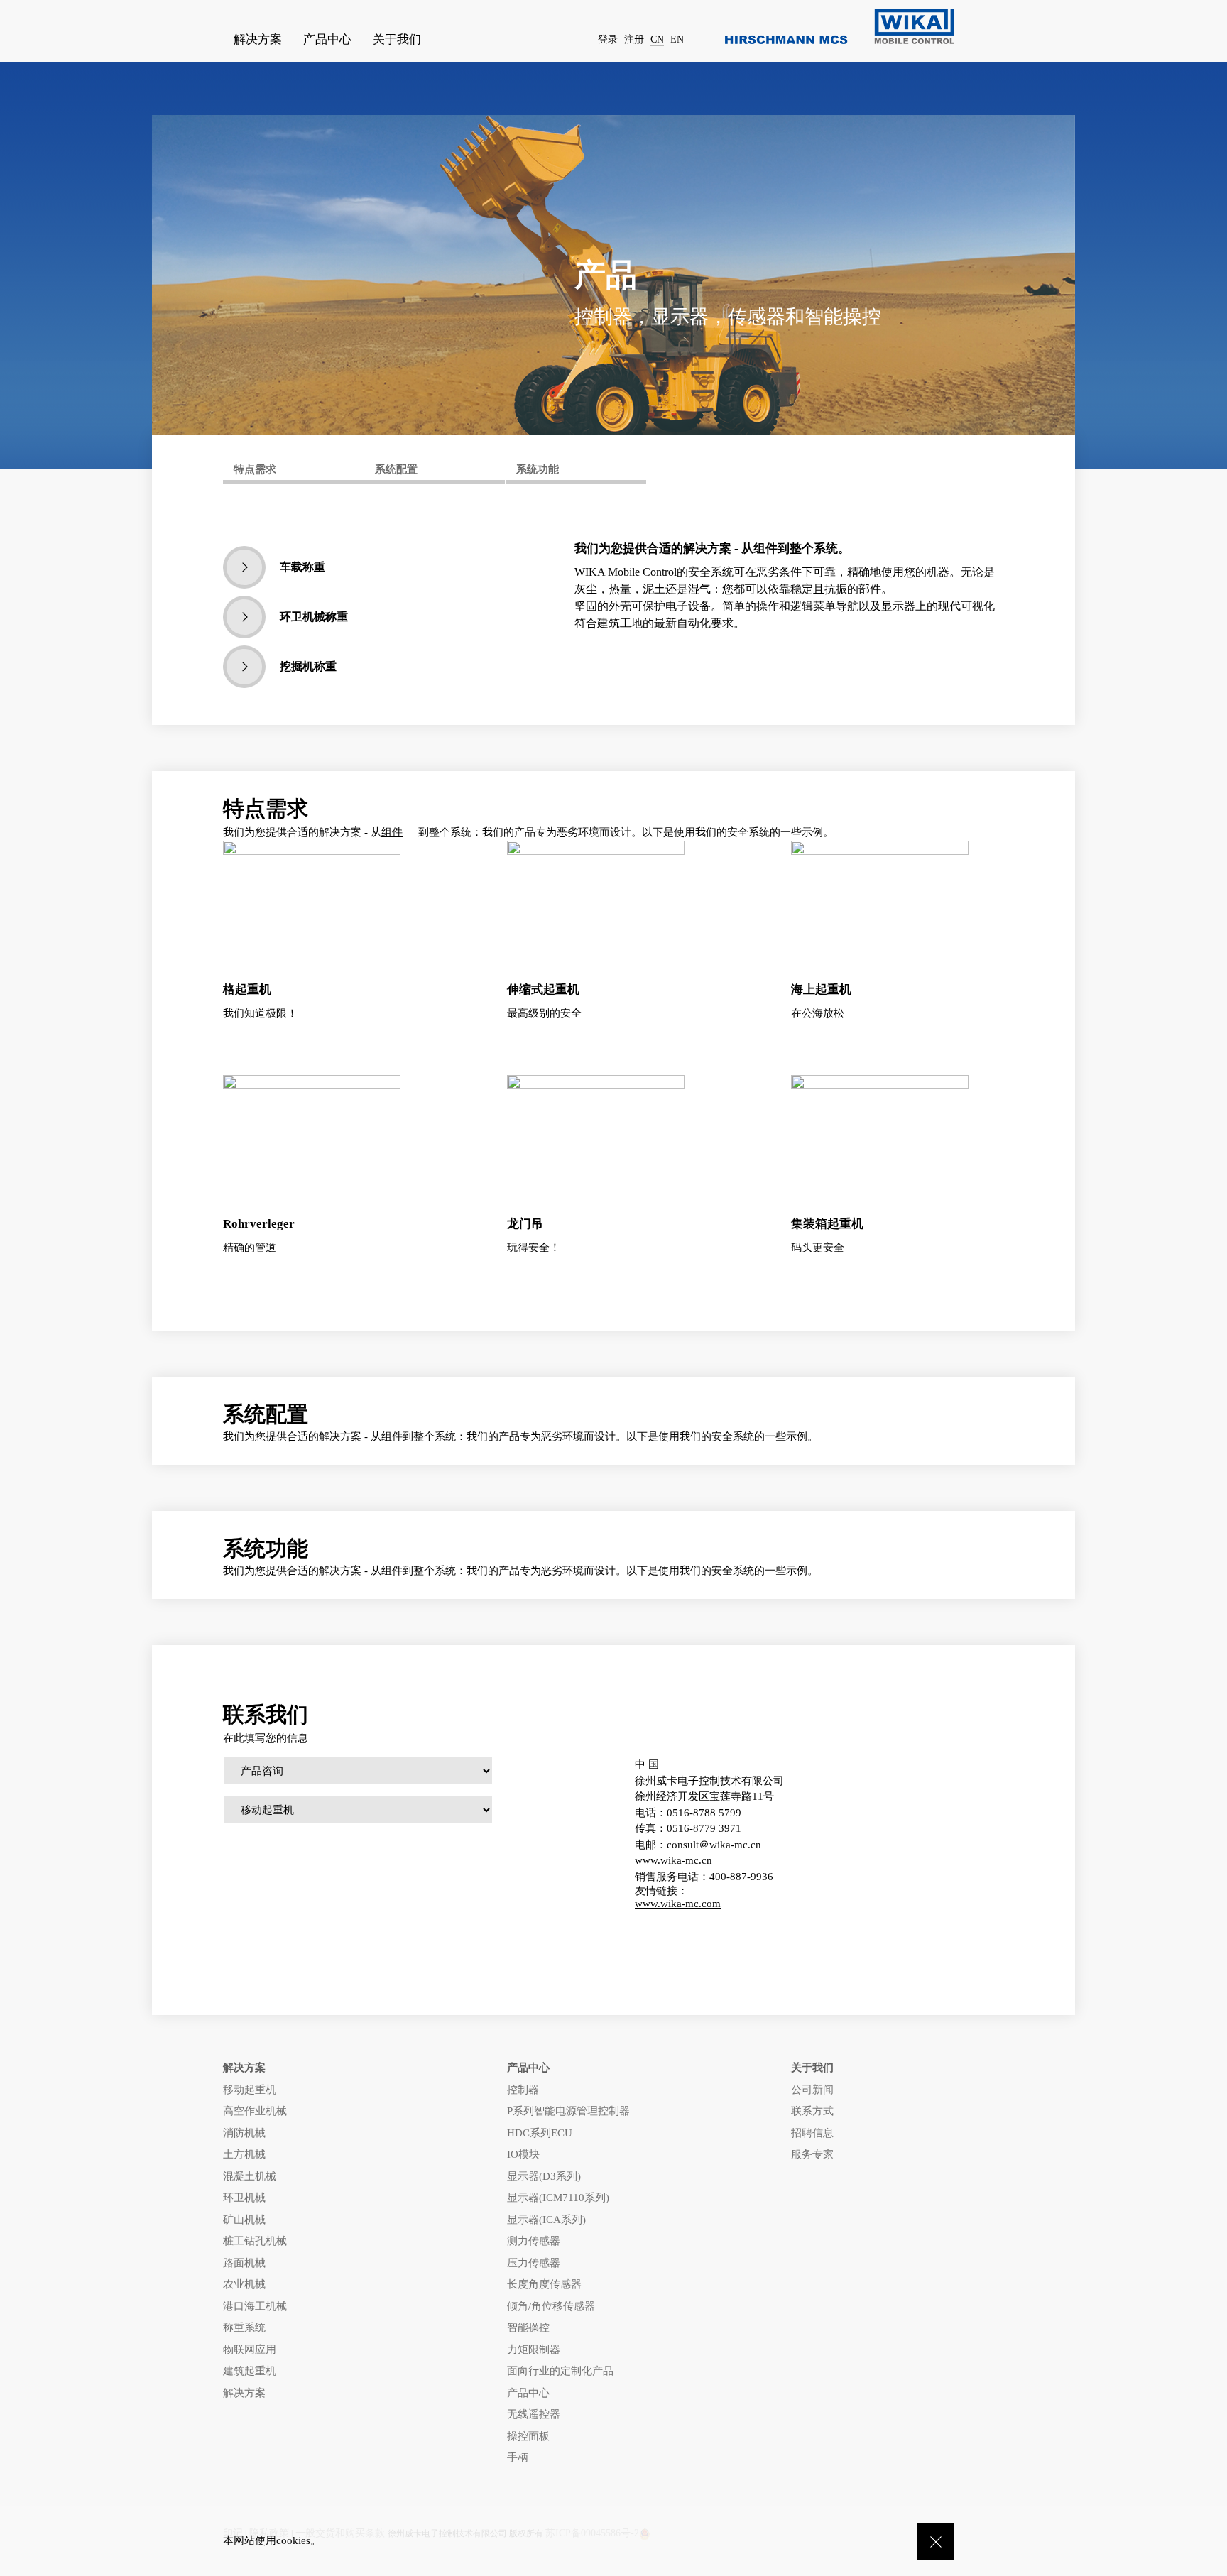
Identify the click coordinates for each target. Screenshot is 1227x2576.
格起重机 (247, 989)
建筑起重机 (250, 2371)
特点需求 (255, 469)
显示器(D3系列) (544, 2176)
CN (657, 39)
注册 (634, 39)
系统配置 (396, 469)
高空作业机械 (255, 2111)
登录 (608, 39)
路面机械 (244, 2263)
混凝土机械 (250, 2176)
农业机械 (244, 2284)
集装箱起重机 (827, 1224)
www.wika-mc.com (678, 1904)
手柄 (518, 2457)
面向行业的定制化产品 (560, 2371)
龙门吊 (525, 1224)
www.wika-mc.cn (674, 1860)
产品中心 (528, 2393)
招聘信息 (812, 2133)
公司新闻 (812, 2090)
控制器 (523, 2090)
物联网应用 (250, 2349)
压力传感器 (534, 2263)
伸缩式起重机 (543, 989)
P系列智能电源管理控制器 (568, 2111)
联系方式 (812, 2111)
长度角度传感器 (544, 2284)
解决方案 (244, 2393)
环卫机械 (244, 2198)
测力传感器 (534, 2241)
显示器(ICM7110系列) (558, 2198)
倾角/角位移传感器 (551, 2306)
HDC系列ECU (540, 2133)
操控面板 (528, 2436)
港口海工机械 (255, 2306)
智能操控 (528, 2327)
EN (677, 39)
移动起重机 (250, 2090)
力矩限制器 (534, 2349)
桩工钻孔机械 (255, 2241)
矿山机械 (244, 2220)
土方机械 (244, 2154)
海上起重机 (821, 989)
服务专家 (812, 2154)
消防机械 (244, 2133)
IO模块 (523, 2154)
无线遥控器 (534, 2414)
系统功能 (538, 469)
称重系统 (244, 2327)
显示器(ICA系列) (546, 2220)
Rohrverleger (259, 1224)
